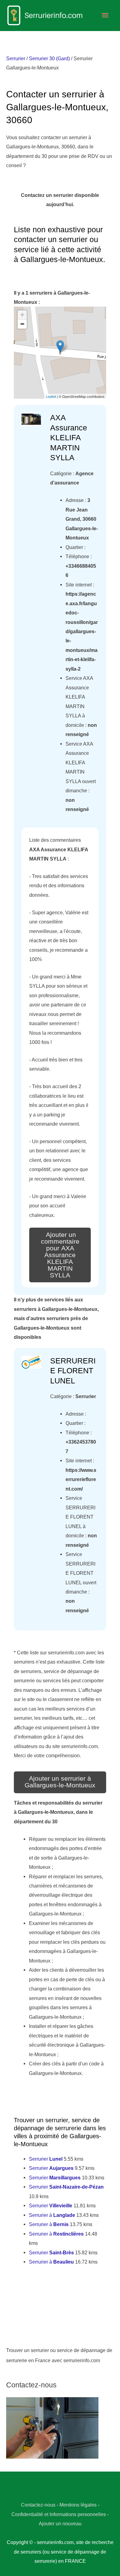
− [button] (22, 324)
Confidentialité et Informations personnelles (59, 2514)
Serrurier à (52, 2215)
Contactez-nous (38, 2505)
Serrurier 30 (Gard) (49, 58)
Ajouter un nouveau (60, 2523)
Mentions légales (78, 2505)
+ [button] (22, 315)
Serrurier (16, 58)
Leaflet (51, 396)
